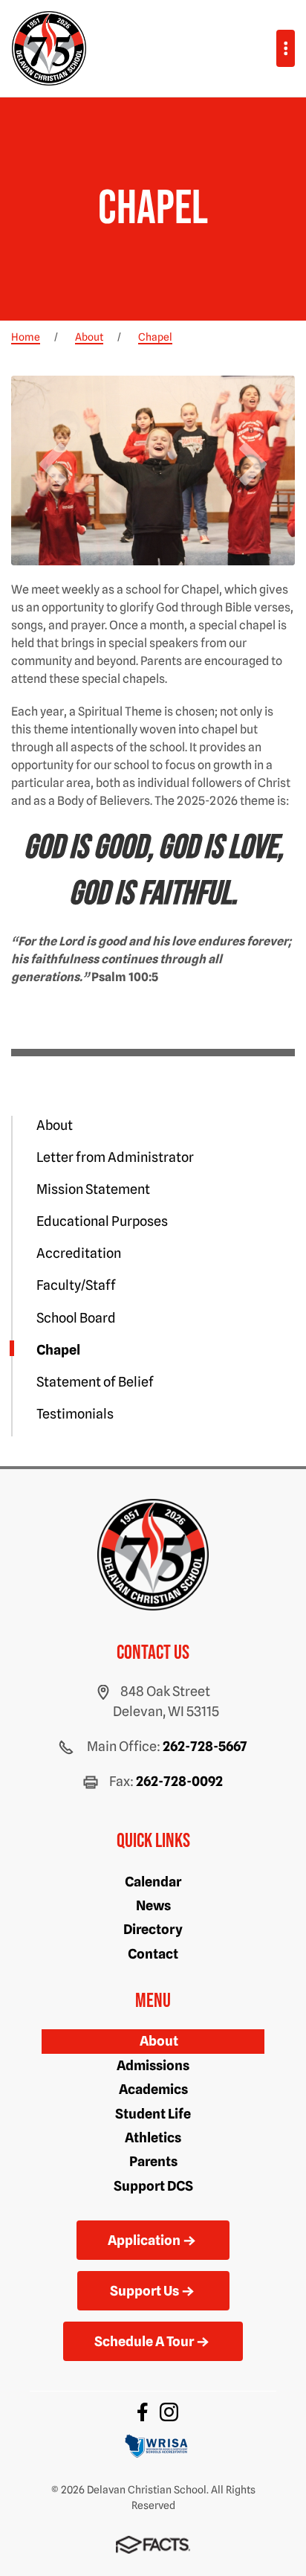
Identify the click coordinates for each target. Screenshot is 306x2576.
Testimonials (75, 1414)
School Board (76, 1318)
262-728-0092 (179, 1781)
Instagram (169, 2412)
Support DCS (153, 2186)
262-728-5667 (205, 1746)
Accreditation (79, 1253)
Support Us (144, 2291)
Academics (153, 2089)
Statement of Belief (95, 1382)
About (55, 1125)
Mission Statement (93, 1189)
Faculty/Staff (76, 1285)
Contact (153, 1954)
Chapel (58, 1350)
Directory (153, 1929)
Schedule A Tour (144, 2341)
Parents (153, 2161)
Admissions (153, 2065)
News (153, 1905)
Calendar (153, 1882)
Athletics (153, 2137)
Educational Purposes (102, 1221)
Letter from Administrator (115, 1157)
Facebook (143, 2412)
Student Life (153, 2114)
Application (144, 2240)
